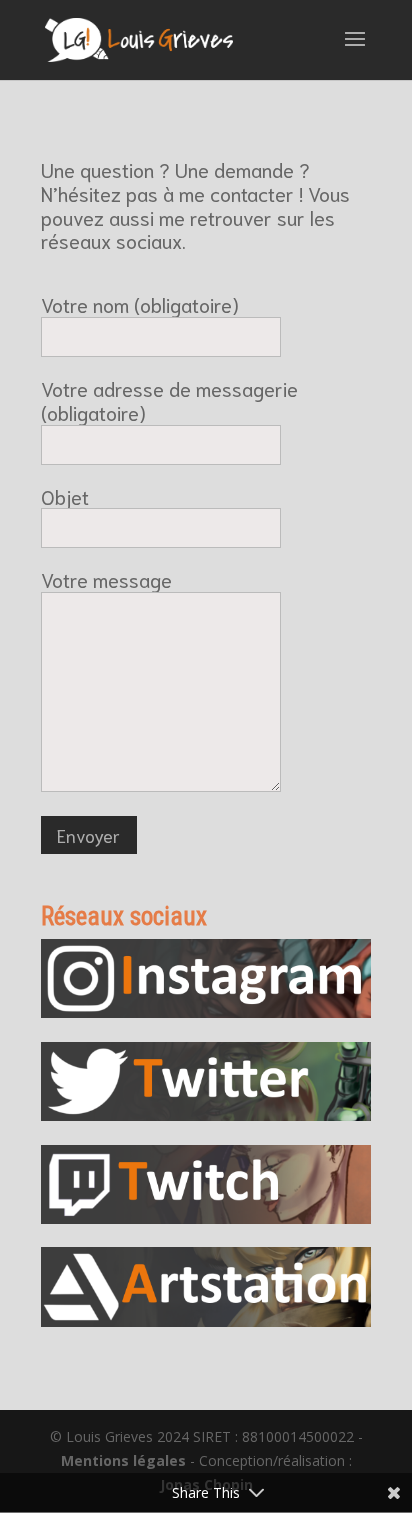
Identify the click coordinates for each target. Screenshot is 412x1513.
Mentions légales (123, 1460)
